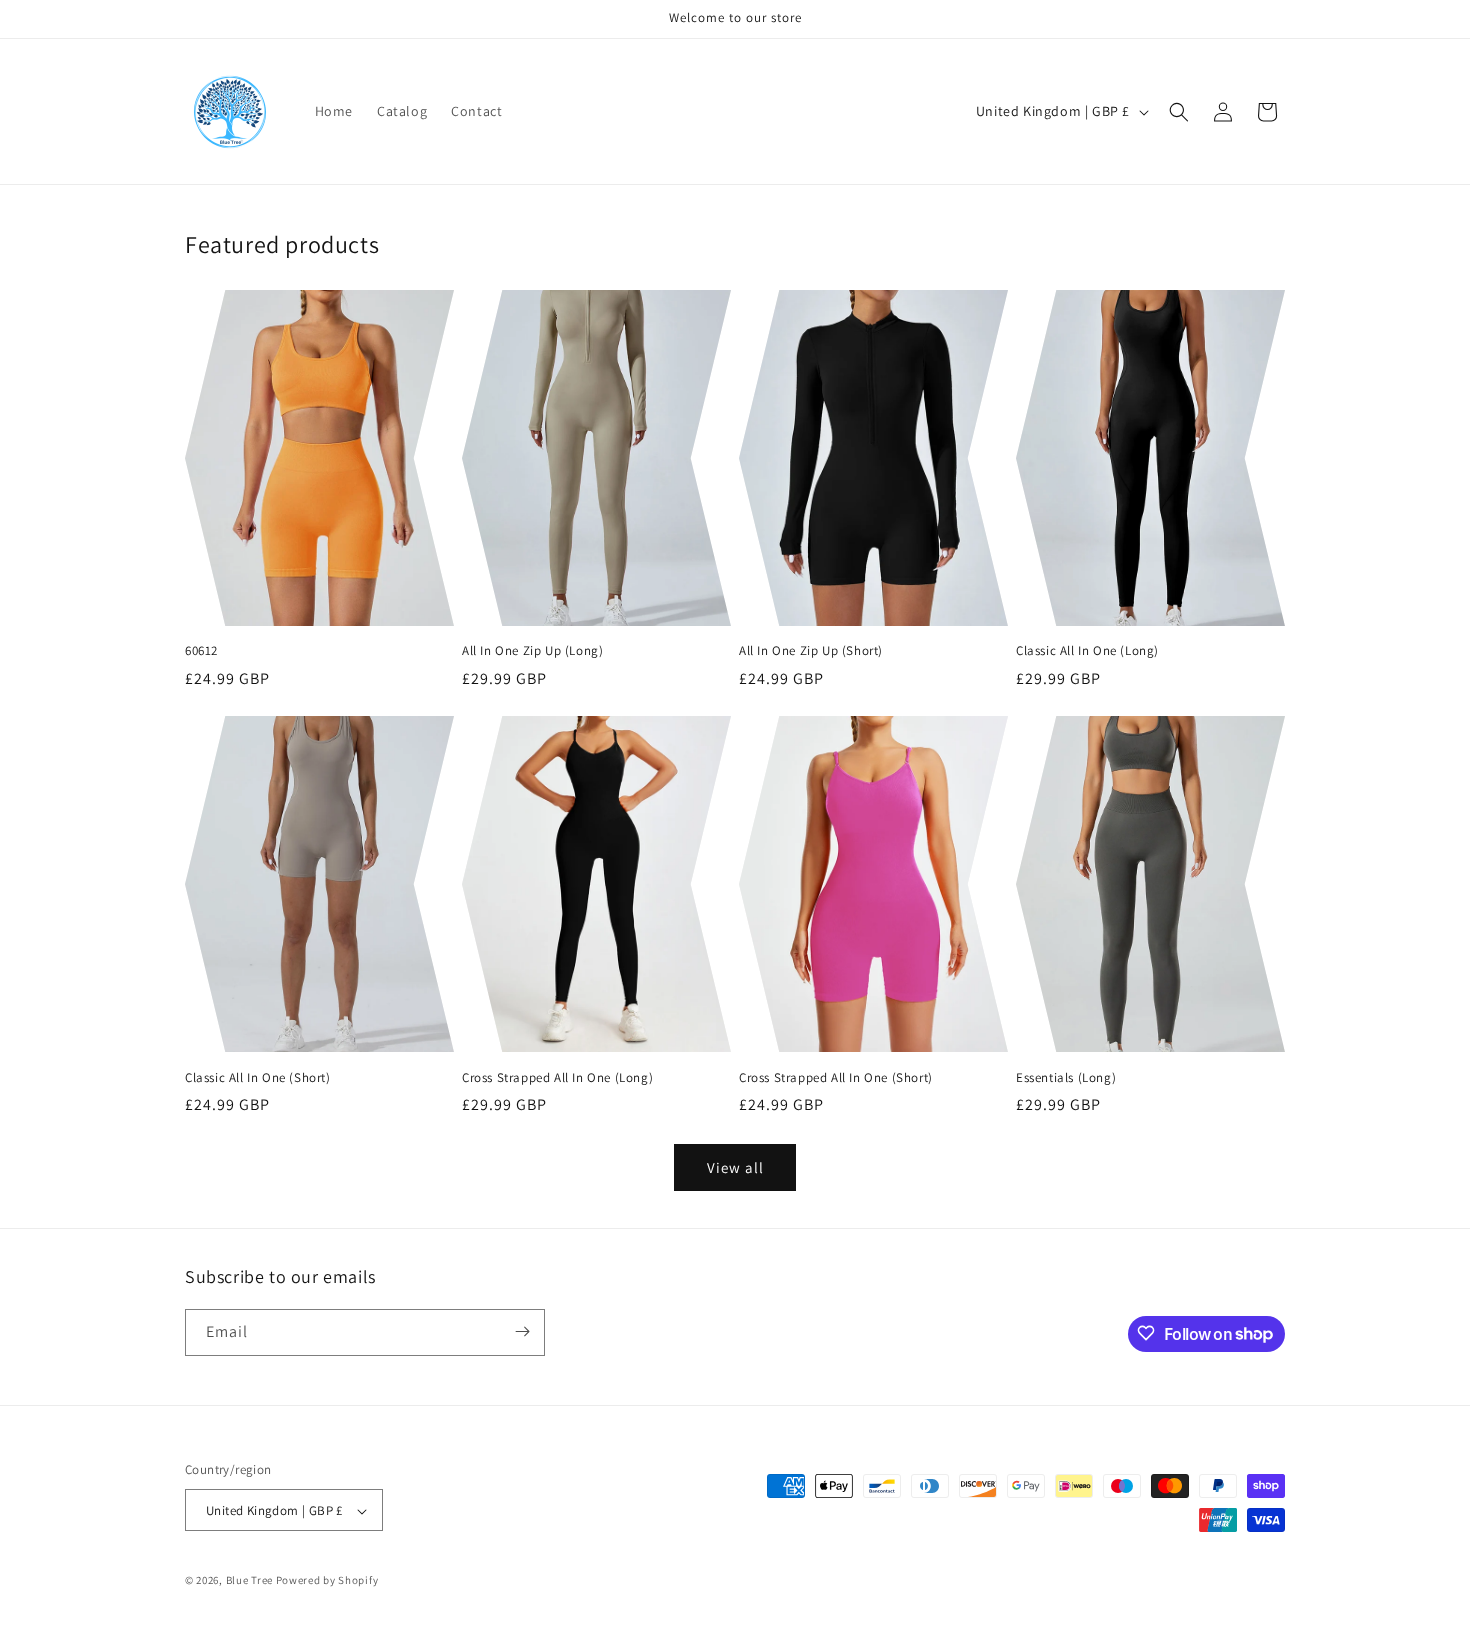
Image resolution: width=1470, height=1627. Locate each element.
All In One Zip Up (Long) (532, 651)
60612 (201, 651)
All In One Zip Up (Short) (811, 651)
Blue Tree (249, 1581)
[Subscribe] (522, 1331)
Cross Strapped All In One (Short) (836, 1078)
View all (735, 1167)
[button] (1179, 112)
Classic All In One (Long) (1087, 651)
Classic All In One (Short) (258, 1078)
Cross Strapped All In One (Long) (557, 1078)
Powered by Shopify (327, 1581)
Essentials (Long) (1066, 1078)
